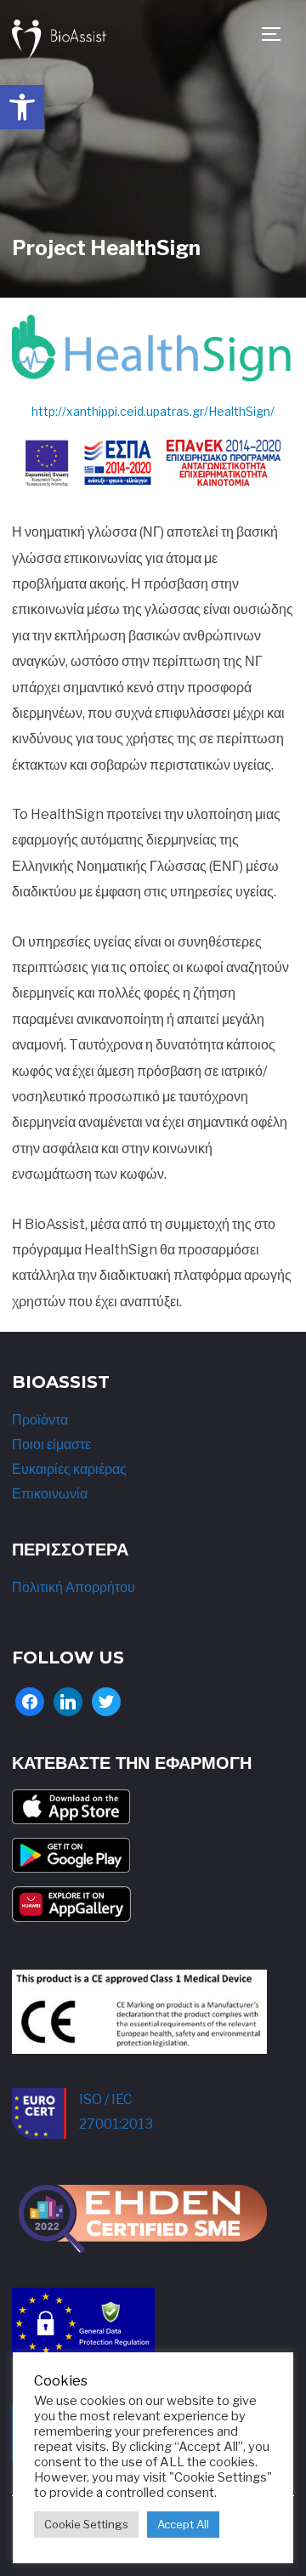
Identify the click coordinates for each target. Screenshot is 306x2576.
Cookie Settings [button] (86, 2524)
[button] (22, 107)
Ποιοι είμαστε (51, 1444)
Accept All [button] (183, 2524)
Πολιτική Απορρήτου (74, 1587)
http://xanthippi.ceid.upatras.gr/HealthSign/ (153, 411)
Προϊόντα (40, 1420)
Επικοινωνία (50, 1494)
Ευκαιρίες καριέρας (69, 1469)
